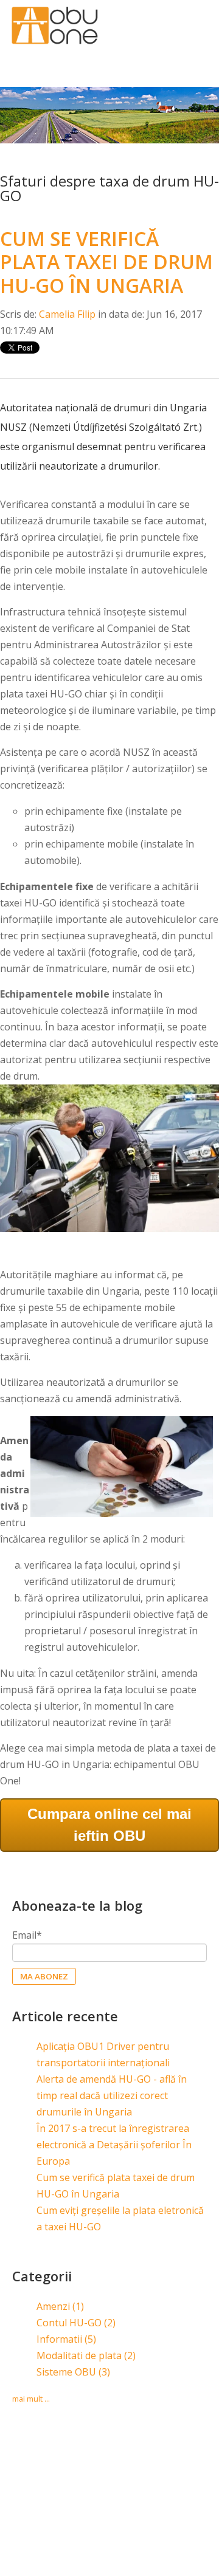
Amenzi (60, 2306)
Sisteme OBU (73, 2372)
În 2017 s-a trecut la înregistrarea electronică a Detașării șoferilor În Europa (114, 2145)
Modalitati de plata (86, 2355)
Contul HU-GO (76, 2323)
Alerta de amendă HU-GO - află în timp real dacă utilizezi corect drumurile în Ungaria (112, 2095)
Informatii (66, 2339)
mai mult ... (31, 2399)
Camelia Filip (67, 314)
